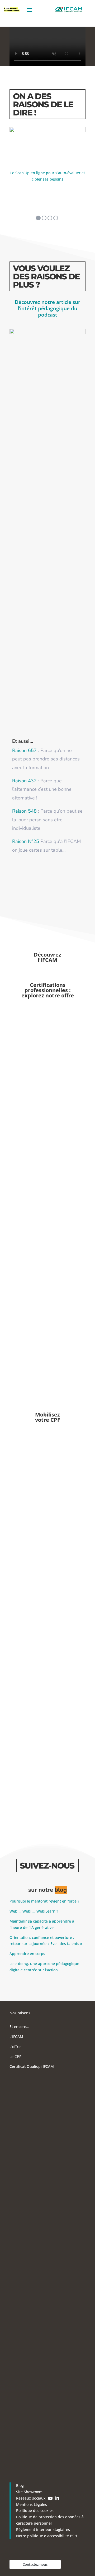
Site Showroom (29, 2492)
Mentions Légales (32, 2504)
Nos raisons (20, 2013)
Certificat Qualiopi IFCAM (32, 2066)
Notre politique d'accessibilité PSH (47, 2536)
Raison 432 (24, 781)
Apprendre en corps (27, 1954)
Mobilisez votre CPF (48, 1417)
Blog (20, 2485)
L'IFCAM (16, 2037)
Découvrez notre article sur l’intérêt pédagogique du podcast (47, 308)
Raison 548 (24, 811)
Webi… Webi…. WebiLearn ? (34, 1911)
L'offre (15, 2047)
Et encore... (19, 2027)
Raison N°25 (26, 841)
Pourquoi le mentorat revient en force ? (44, 1901)
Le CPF (15, 2057)
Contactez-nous (35, 2564)
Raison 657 (24, 750)
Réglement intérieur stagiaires (43, 2529)
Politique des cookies (35, 2510)
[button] (38, 218)
